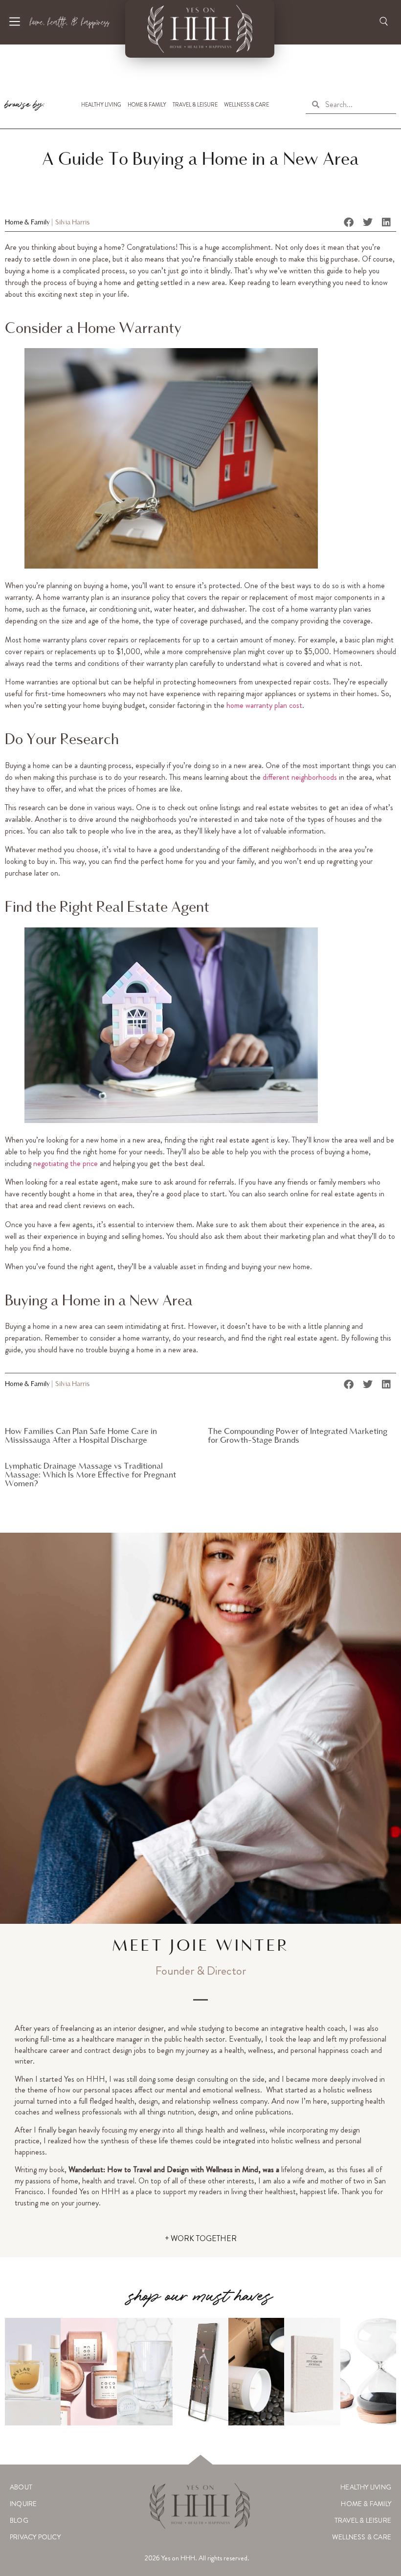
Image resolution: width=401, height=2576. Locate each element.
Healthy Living (101, 105)
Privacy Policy (35, 2537)
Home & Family (147, 105)
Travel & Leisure (195, 105)
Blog (19, 2520)
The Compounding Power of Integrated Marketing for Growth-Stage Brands (298, 1436)
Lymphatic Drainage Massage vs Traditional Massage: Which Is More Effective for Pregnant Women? (90, 1475)
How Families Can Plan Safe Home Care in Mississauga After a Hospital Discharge (81, 1436)
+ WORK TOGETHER (201, 2238)
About (21, 2487)
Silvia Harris (73, 223)
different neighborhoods (300, 777)
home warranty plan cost (264, 705)
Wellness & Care (246, 105)
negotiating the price (66, 1163)
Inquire (23, 2504)
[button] (349, 222)
